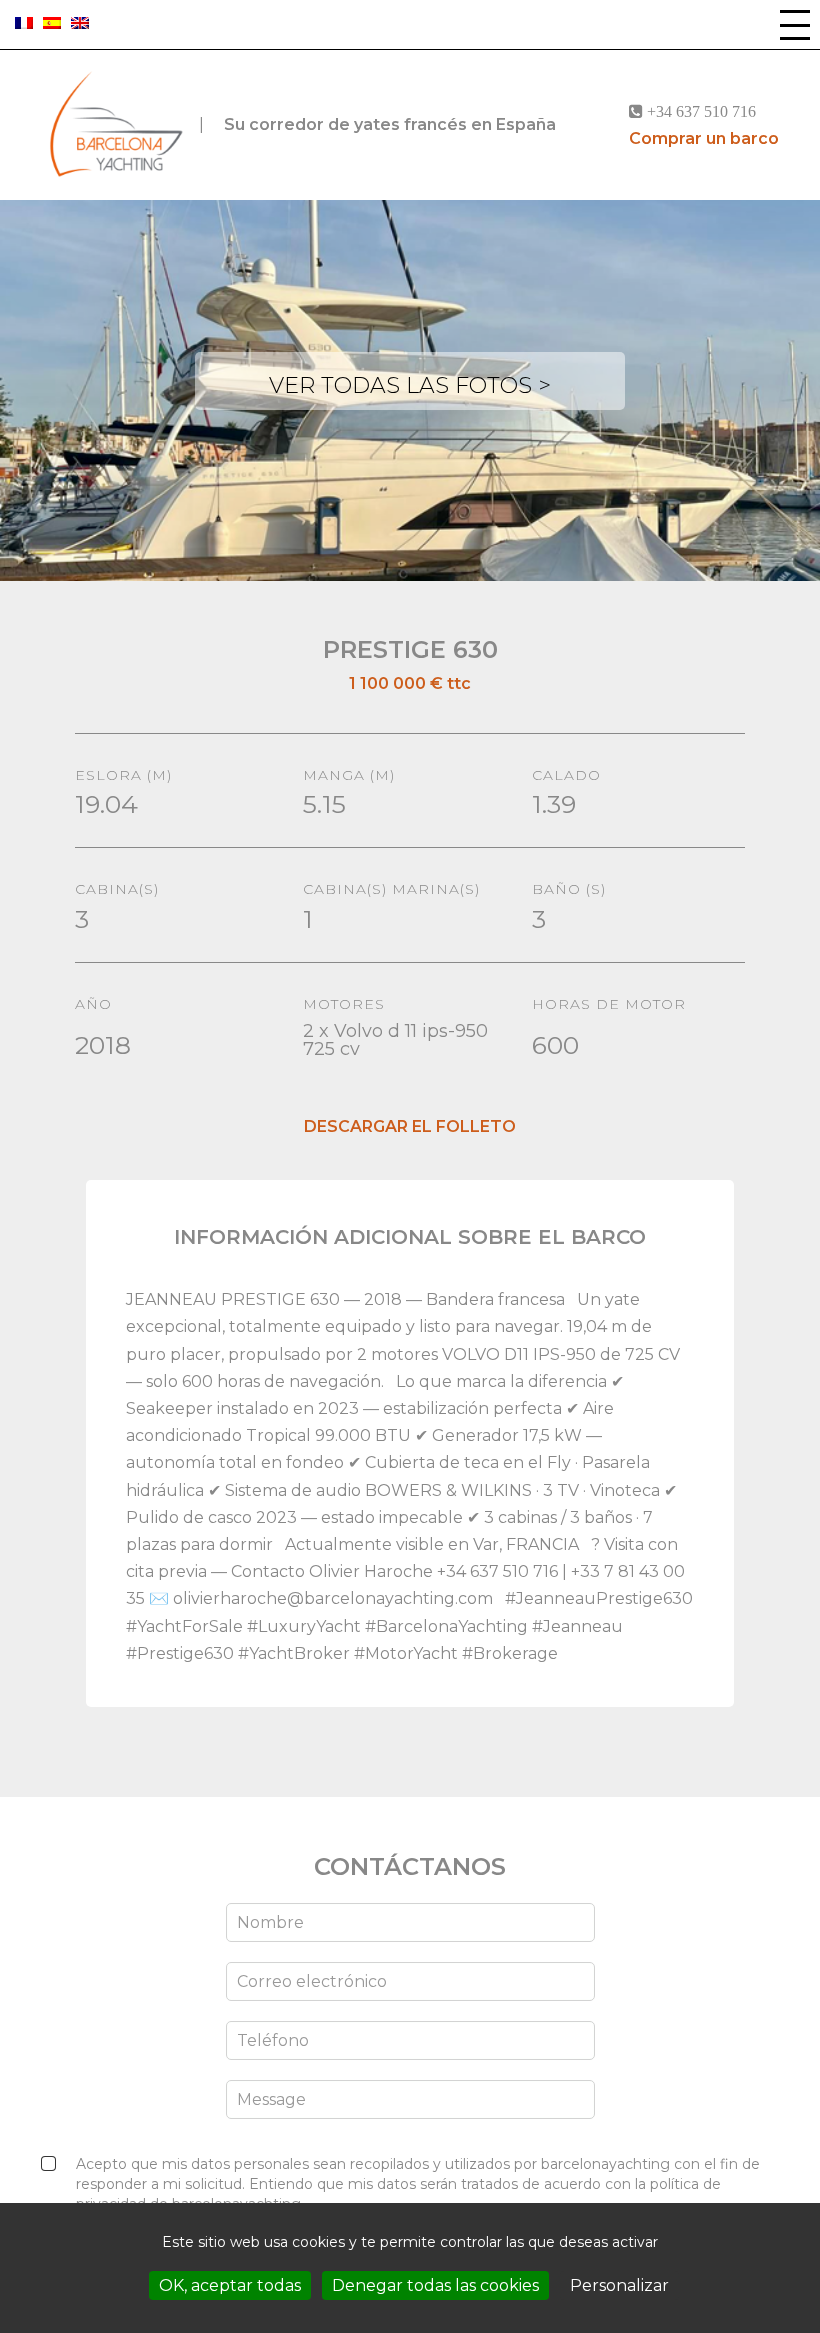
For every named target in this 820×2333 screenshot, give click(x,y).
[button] (795, 25)
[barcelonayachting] (115, 125)
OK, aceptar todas (230, 2285)
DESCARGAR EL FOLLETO (410, 1126)
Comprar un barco (704, 138)
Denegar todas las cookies (435, 2285)
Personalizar (619, 2285)
